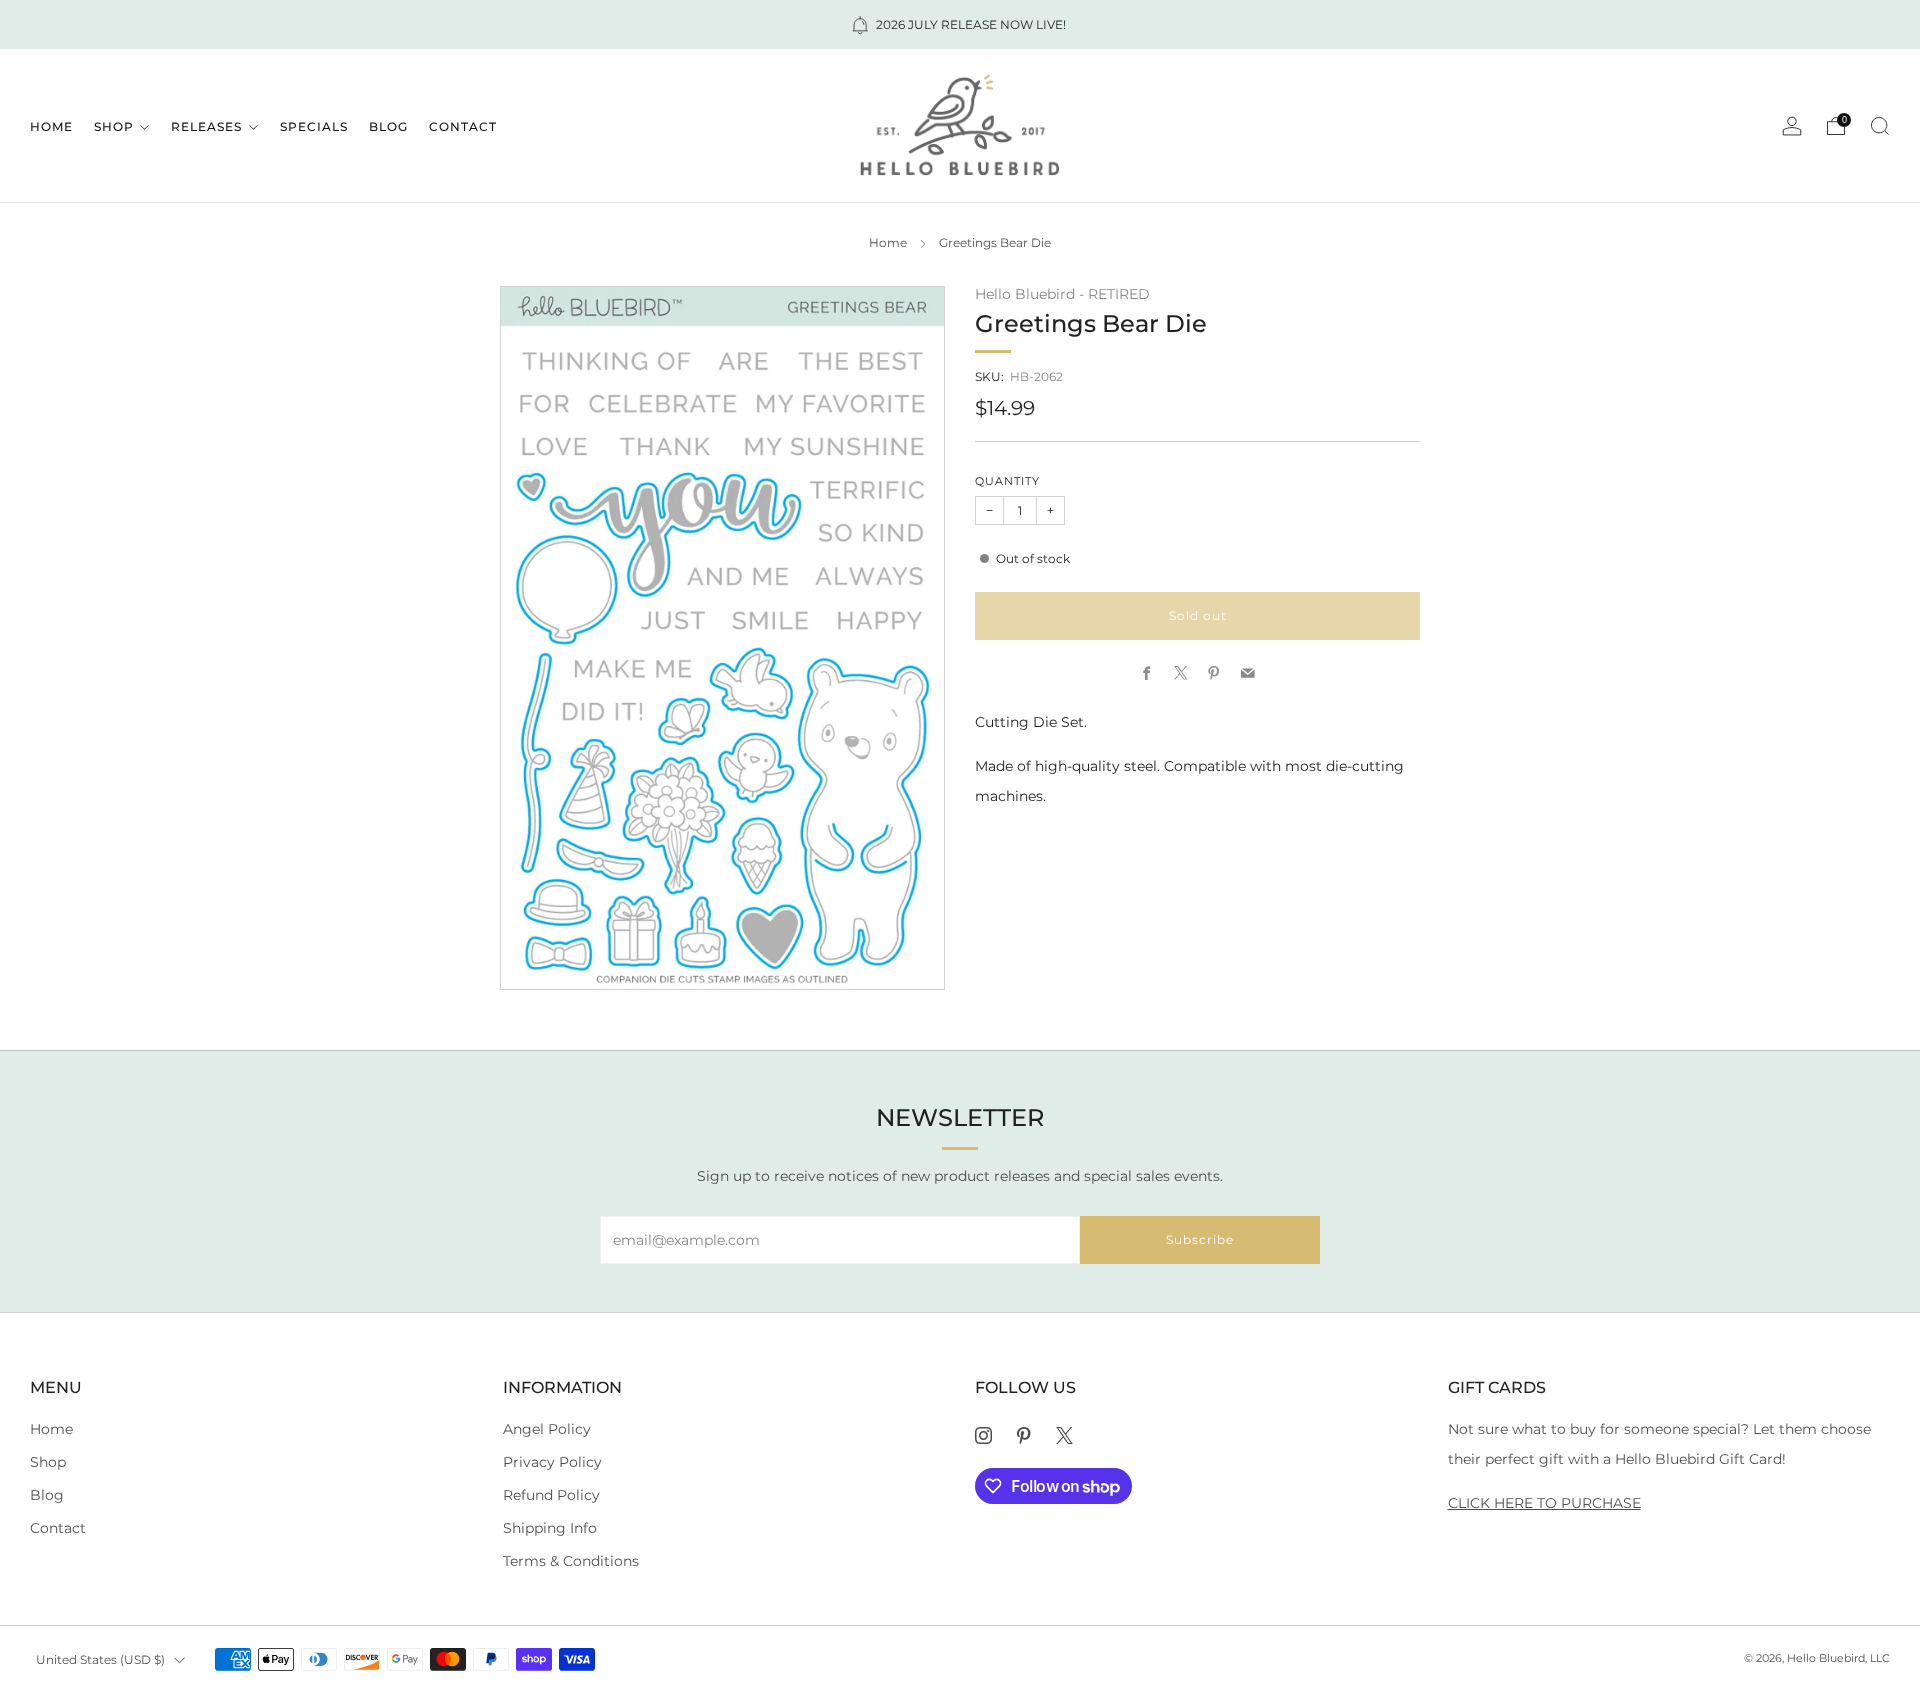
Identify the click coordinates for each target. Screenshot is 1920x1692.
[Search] (1880, 126)
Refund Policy (551, 1495)
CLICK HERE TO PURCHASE (1544, 1503)
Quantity (1007, 481)
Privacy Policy (552, 1462)
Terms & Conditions (571, 1561)
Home (51, 126)
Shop (114, 126)
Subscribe (1200, 1239)
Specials (314, 126)
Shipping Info (550, 1528)
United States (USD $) (100, 1659)
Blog (388, 126)
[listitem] (960, 24)
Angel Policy (547, 1429)
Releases (206, 126)
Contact (463, 126)
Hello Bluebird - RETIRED (1062, 294)
